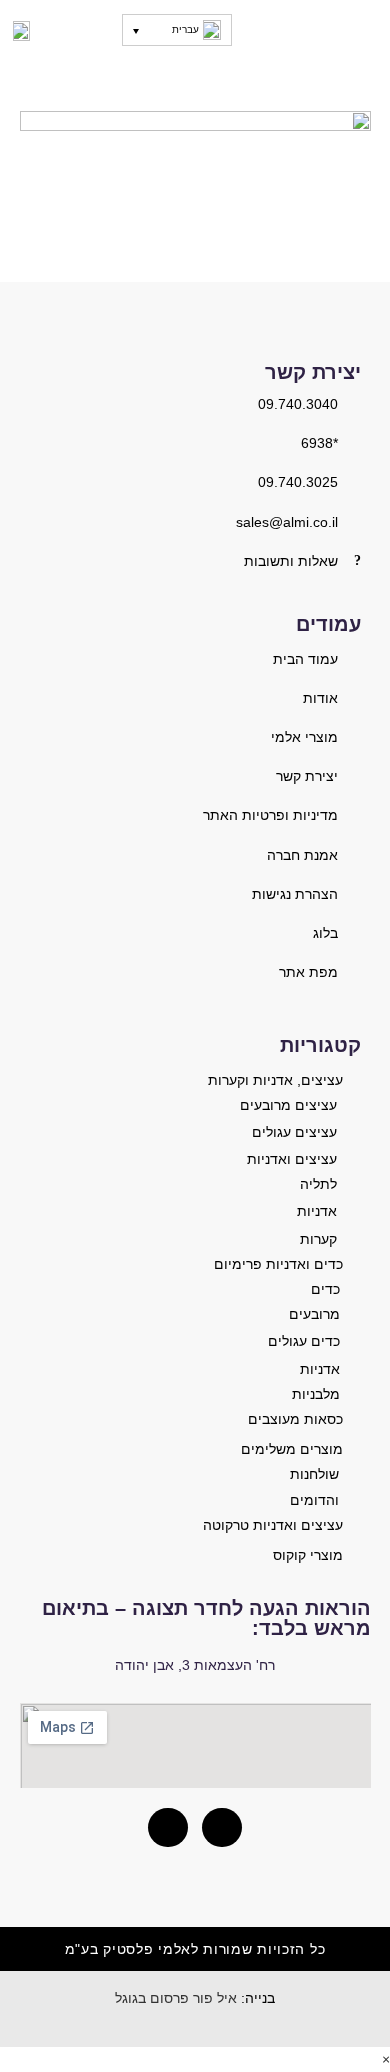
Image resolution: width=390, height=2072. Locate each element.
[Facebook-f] (168, 1828)
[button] (363, 31)
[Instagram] (222, 1828)
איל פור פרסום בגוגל (176, 1998)
